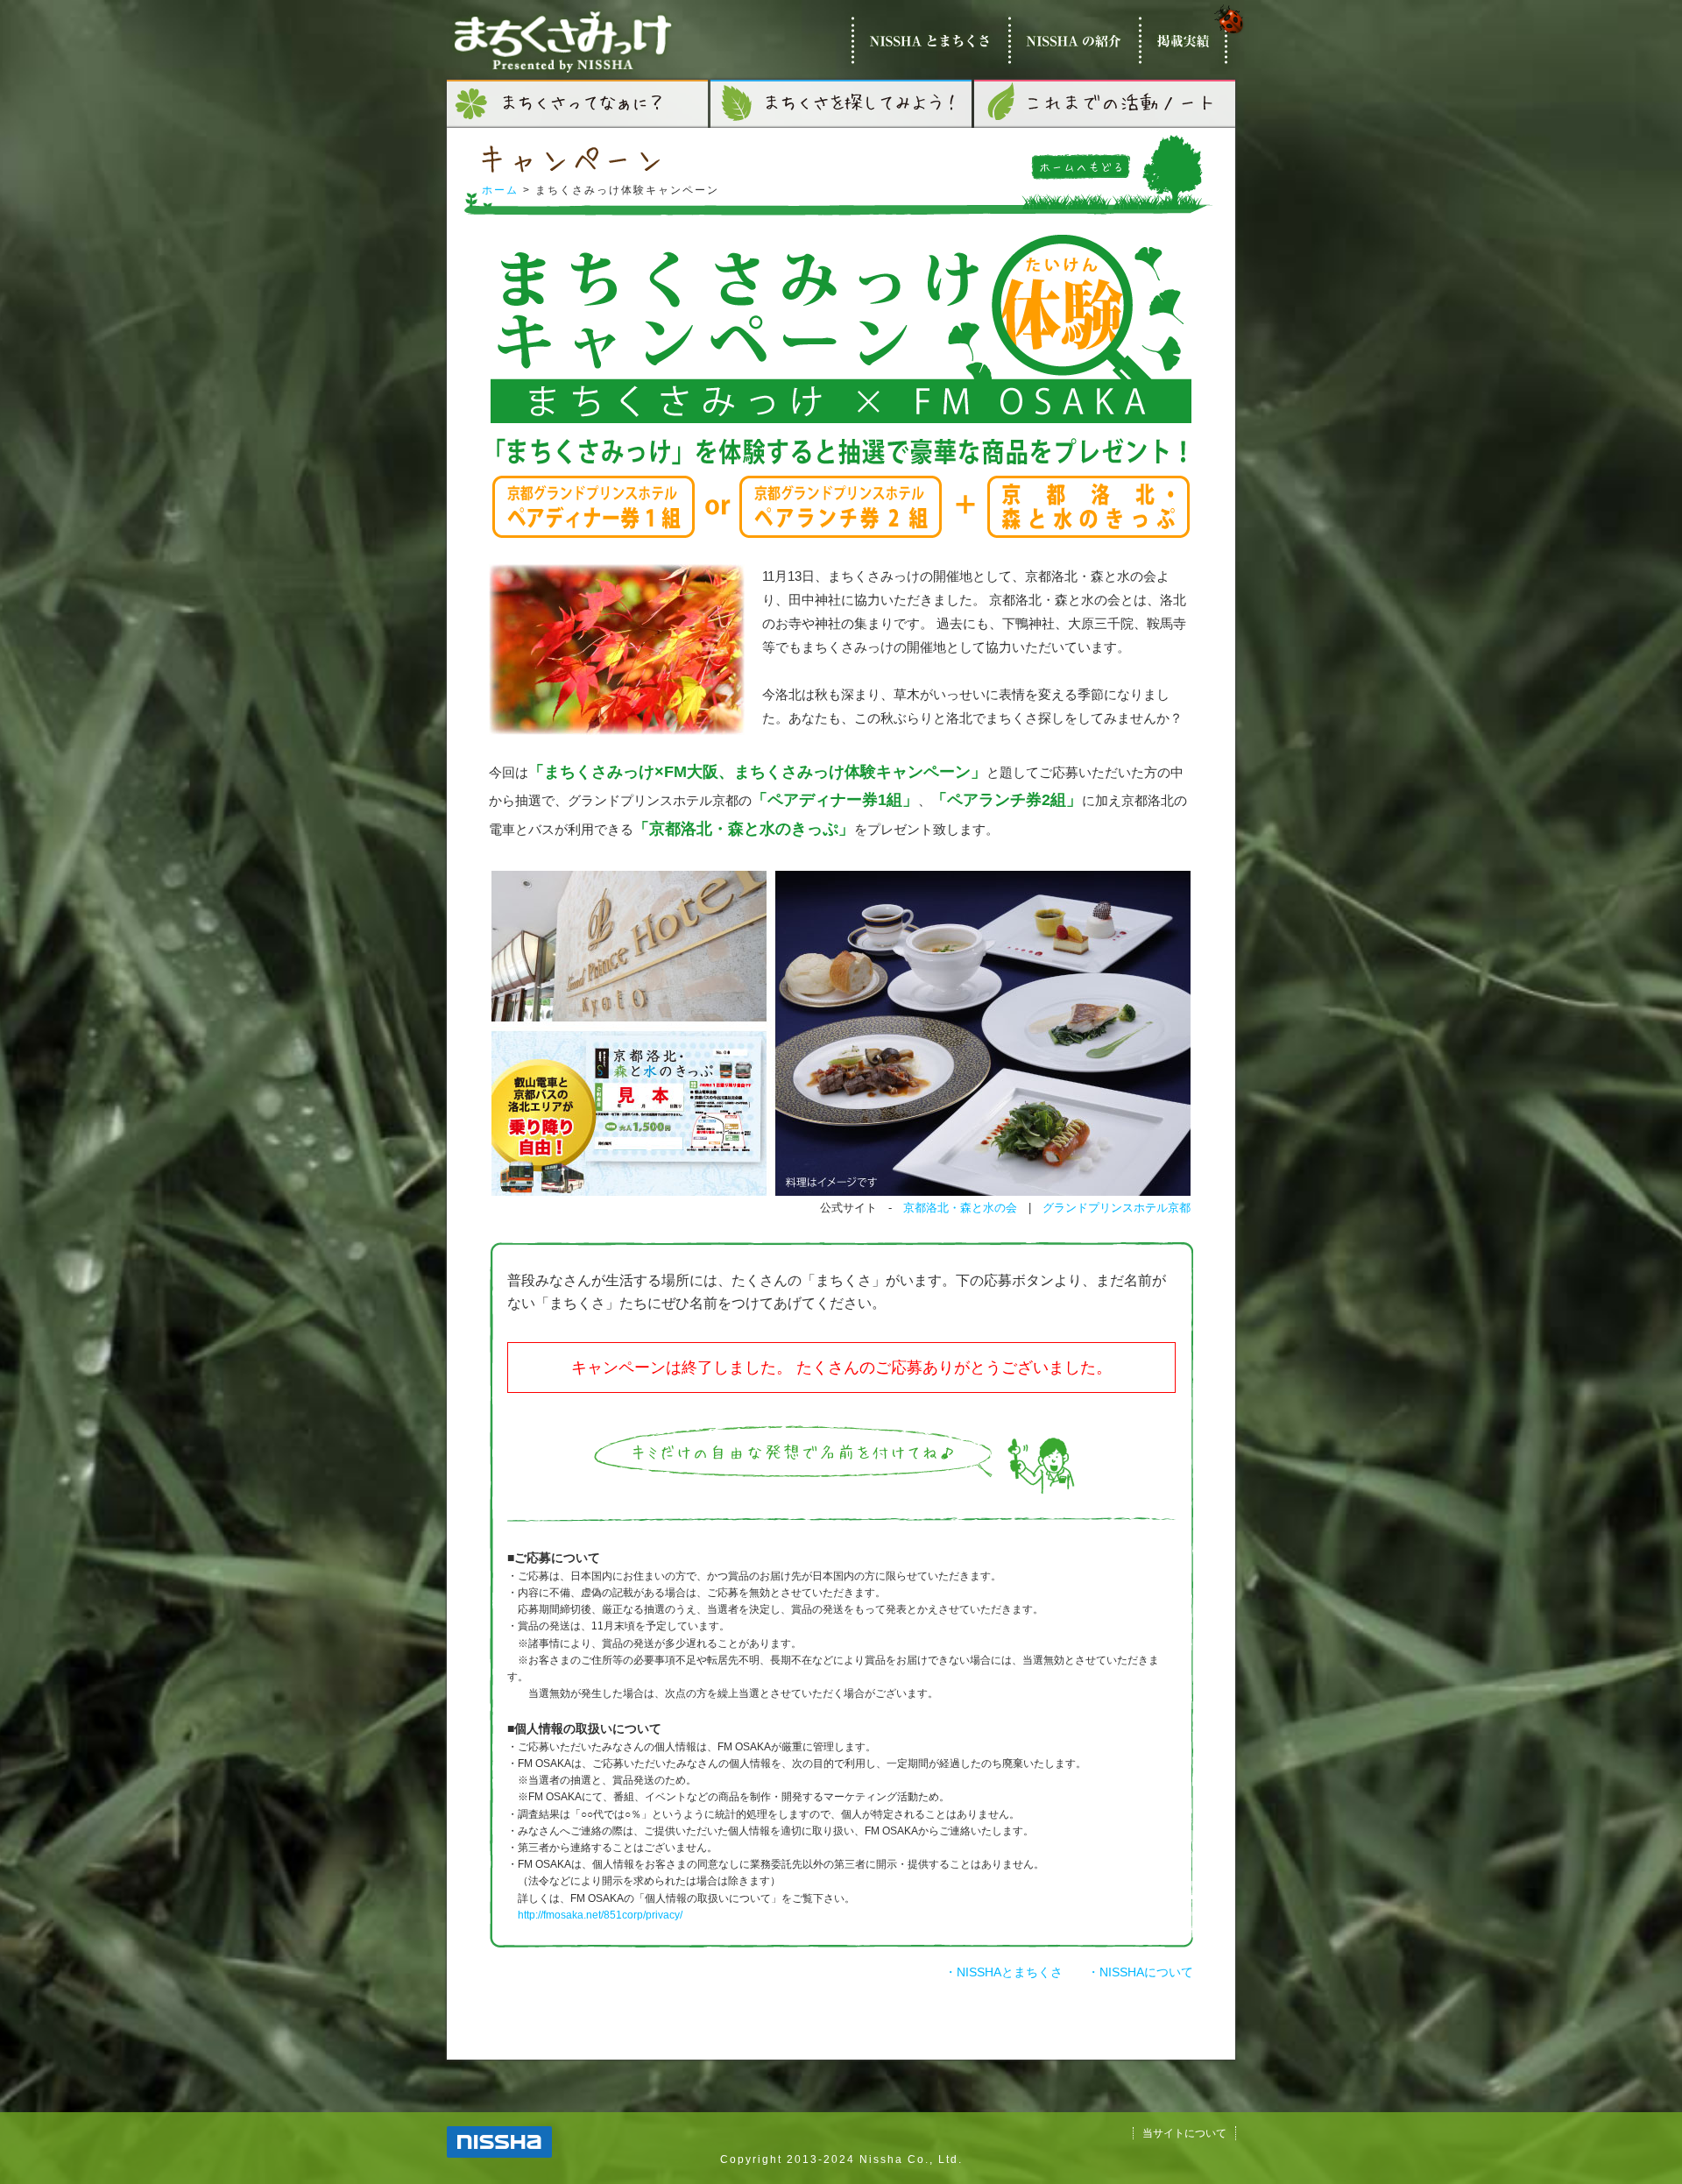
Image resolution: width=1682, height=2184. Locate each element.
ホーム (500, 190)
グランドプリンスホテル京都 (1117, 1208)
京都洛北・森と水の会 (960, 1208)
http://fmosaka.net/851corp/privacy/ (600, 1915)
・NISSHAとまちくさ (1004, 1972)
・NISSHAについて (1140, 1972)
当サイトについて (1184, 2133)
